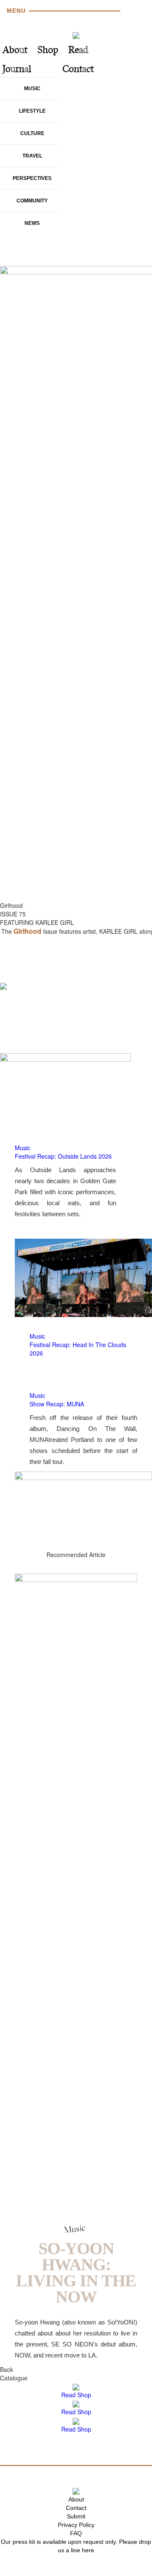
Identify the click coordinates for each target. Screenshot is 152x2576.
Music (32, 89)
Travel (32, 156)
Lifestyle (32, 111)
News (32, 223)
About (15, 51)
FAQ (76, 2533)
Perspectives (32, 178)
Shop (48, 51)
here (88, 2550)
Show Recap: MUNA (57, 1404)
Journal (17, 70)
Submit (76, 2516)
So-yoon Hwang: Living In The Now (76, 2273)
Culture (32, 133)
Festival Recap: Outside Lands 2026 (63, 1156)
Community (32, 201)
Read (78, 51)
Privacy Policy (76, 2525)
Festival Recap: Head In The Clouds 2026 (78, 1349)
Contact (78, 70)
